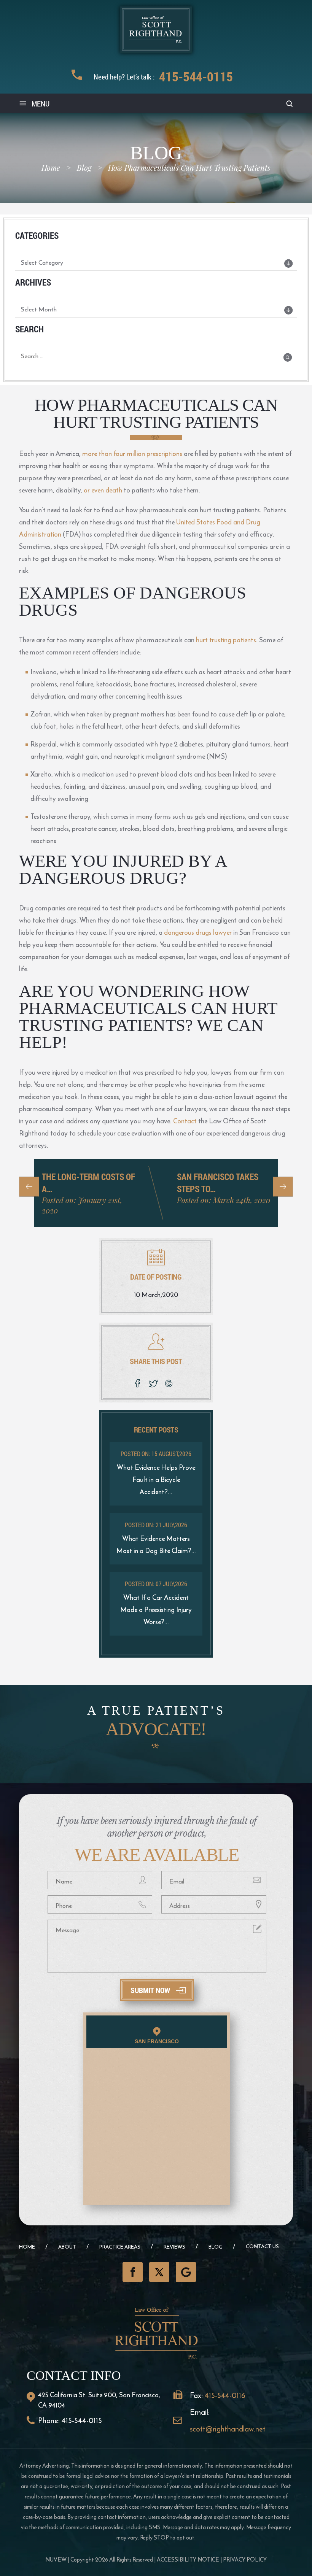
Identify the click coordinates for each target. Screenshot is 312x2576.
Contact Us (262, 2246)
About (67, 2247)
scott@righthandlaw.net (228, 2429)
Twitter (159, 2272)
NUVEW (56, 2559)
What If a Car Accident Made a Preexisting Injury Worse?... (156, 1610)
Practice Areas (120, 2247)
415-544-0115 (196, 76)
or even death (103, 490)
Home (27, 2247)
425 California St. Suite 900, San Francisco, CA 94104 (99, 2400)
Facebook (133, 2272)
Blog (216, 2247)
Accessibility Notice (188, 2559)
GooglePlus (186, 2272)
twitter (154, 1383)
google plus (170, 1383)
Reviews (174, 2247)
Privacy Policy (245, 2559)
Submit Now (150, 1990)
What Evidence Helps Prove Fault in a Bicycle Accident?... (156, 1479)
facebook (138, 1383)
